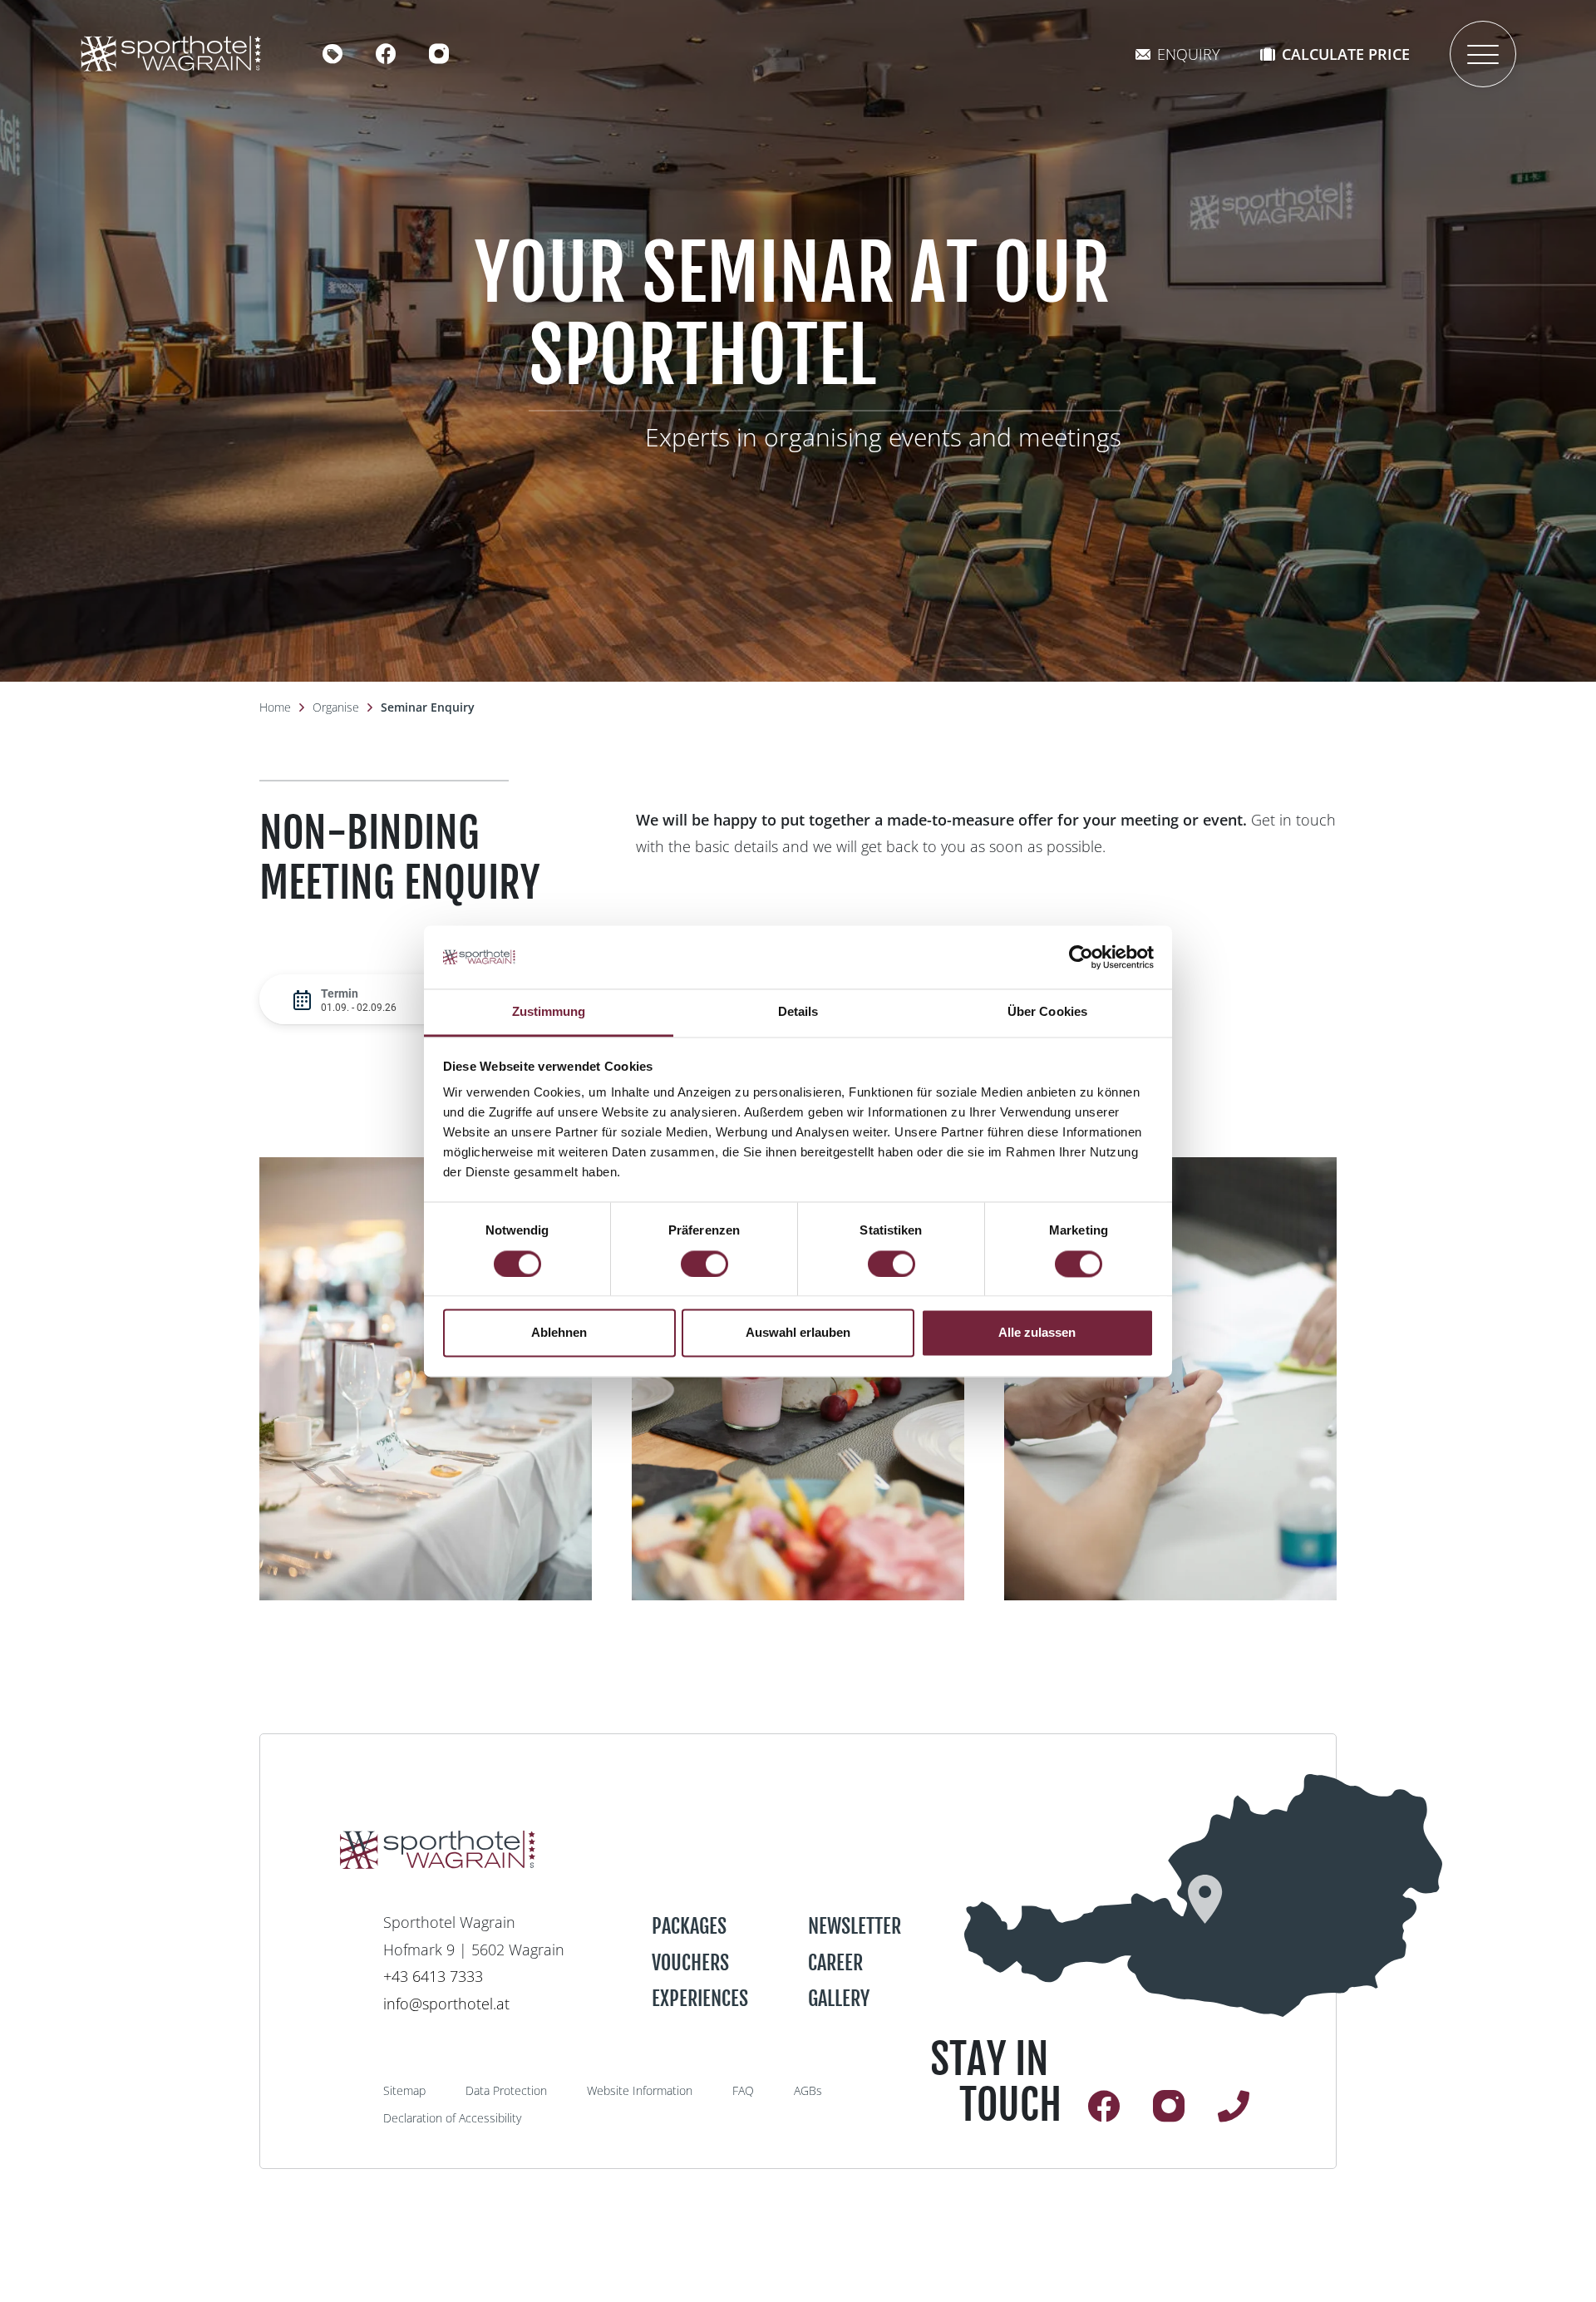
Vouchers (690, 1963)
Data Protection (506, 2090)
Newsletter (855, 1926)
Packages (689, 1926)
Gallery (839, 1999)
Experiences (700, 1999)
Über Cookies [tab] (1047, 1012)
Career (835, 1963)
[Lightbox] (426, 1379)
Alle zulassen (1037, 1333)
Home (275, 707)
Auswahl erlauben (798, 1333)
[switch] (704, 1264)
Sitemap (404, 2090)
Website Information (640, 2090)
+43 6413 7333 (433, 1976)
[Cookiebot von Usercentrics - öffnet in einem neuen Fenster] (1081, 957)
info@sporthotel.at (446, 2004)
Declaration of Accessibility (452, 2118)
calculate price (1346, 54)
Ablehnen (559, 1333)
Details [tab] (798, 1012)
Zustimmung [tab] (549, 1012)
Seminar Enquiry (428, 707)
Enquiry (1189, 54)
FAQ (743, 2090)
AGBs (808, 2090)
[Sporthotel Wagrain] (1203, 1895)
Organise (336, 707)
